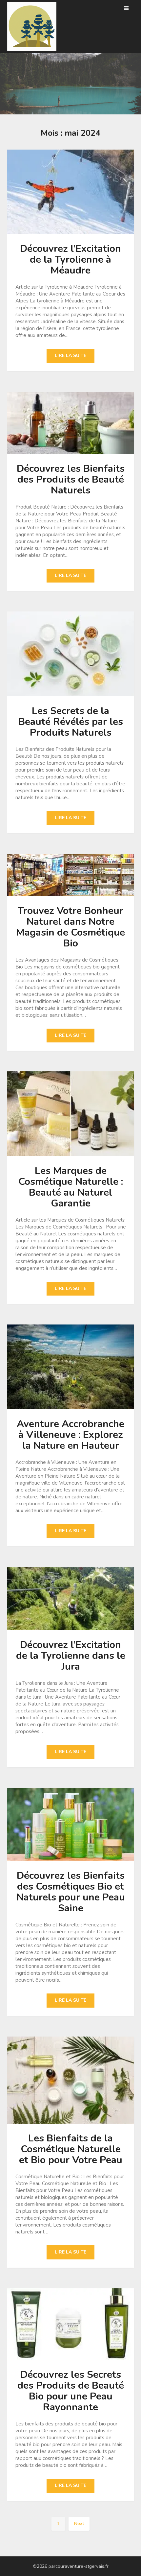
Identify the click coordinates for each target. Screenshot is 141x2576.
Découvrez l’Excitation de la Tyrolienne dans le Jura (71, 1656)
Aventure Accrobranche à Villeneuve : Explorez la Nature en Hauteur (70, 1435)
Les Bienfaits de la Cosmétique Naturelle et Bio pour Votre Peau (71, 2149)
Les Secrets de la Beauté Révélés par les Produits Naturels (71, 722)
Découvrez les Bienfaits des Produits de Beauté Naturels (71, 479)
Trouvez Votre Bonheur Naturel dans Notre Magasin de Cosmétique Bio (70, 927)
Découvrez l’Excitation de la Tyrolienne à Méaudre (70, 260)
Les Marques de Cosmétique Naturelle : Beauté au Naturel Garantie (71, 1187)
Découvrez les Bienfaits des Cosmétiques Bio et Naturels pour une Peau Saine (71, 1892)
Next (79, 2524)
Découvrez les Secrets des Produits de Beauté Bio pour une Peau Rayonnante (71, 2391)
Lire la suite (70, 356)
